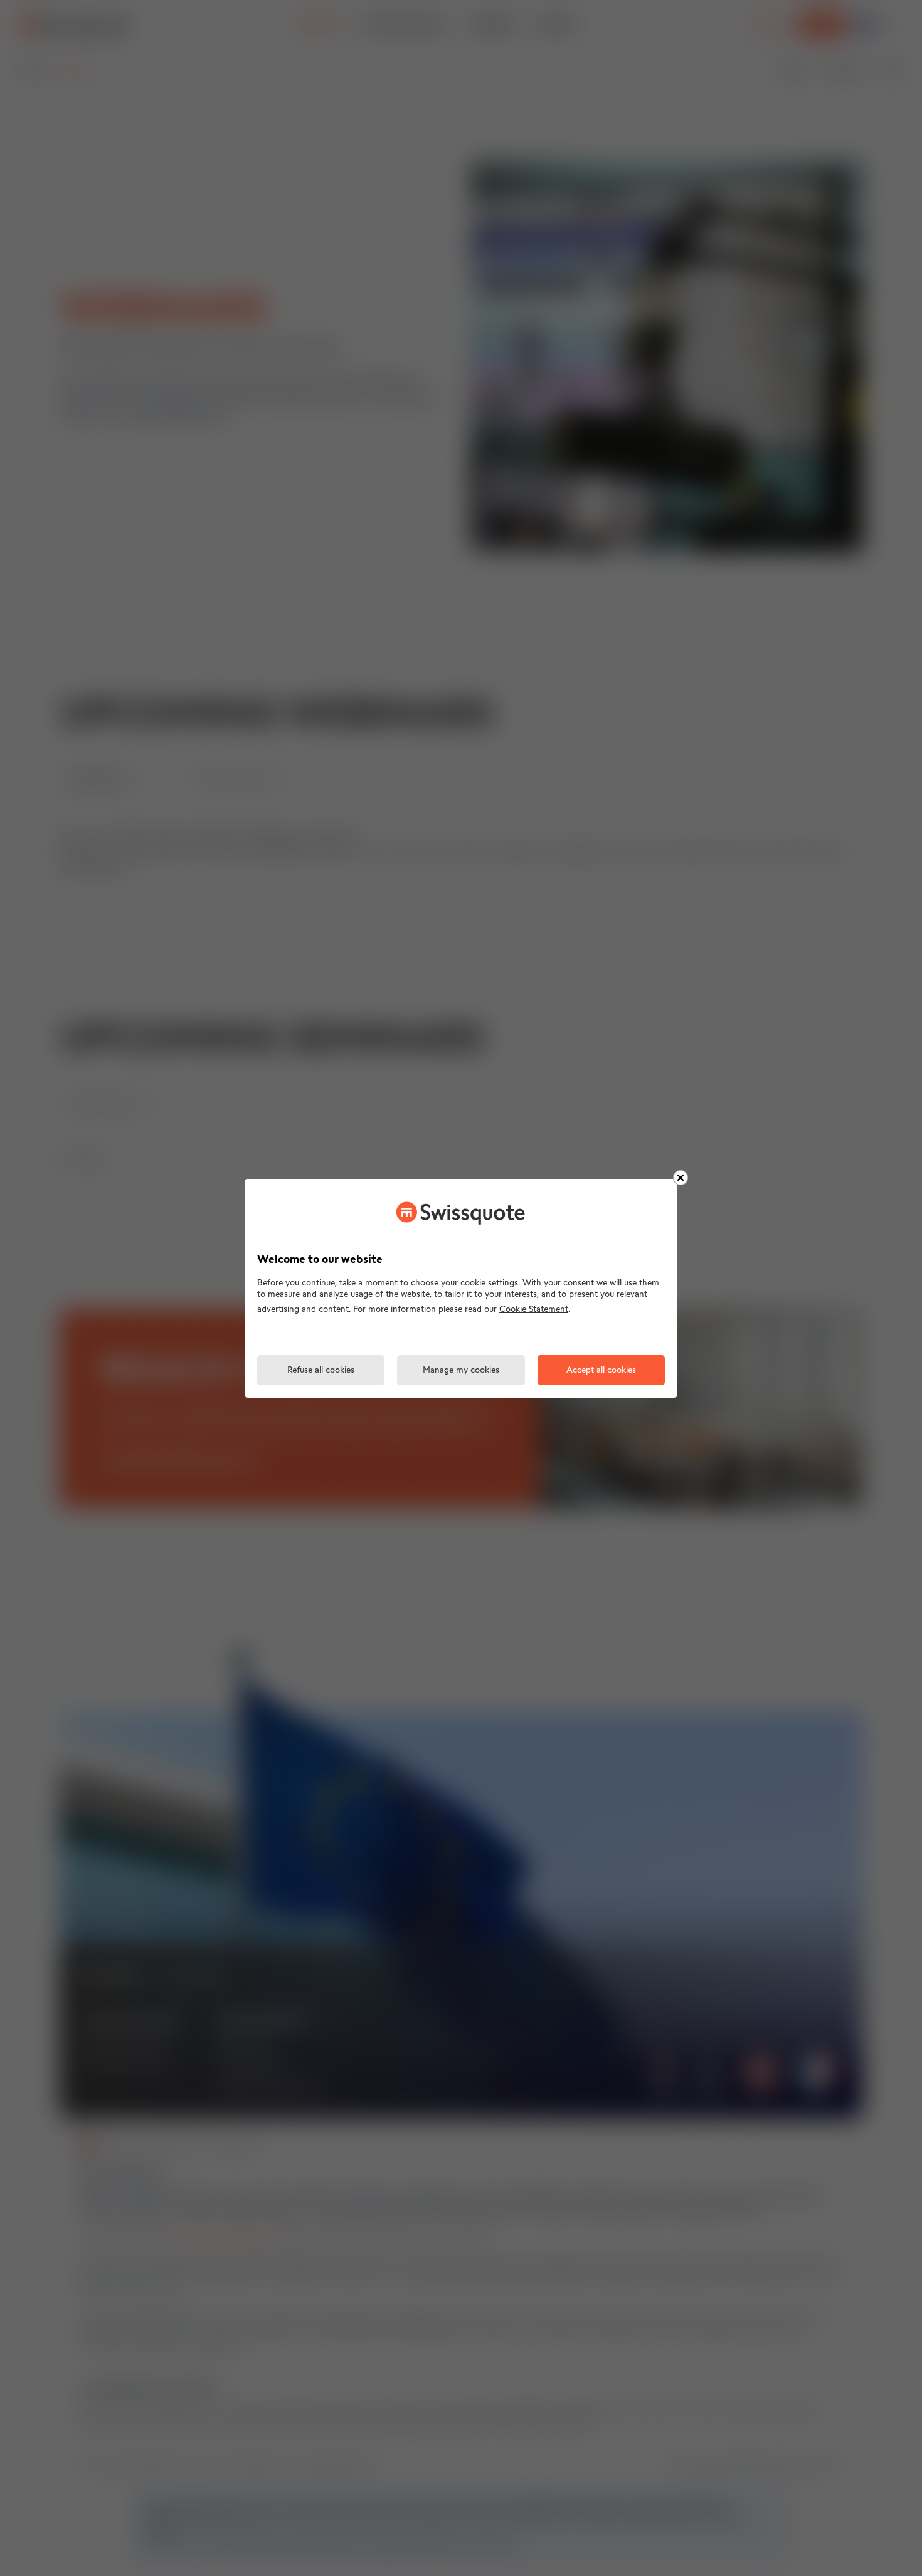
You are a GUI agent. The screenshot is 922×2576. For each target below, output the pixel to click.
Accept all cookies (601, 1370)
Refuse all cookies (321, 1370)
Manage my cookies (461, 1370)
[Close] (681, 1178)
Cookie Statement (534, 1310)
